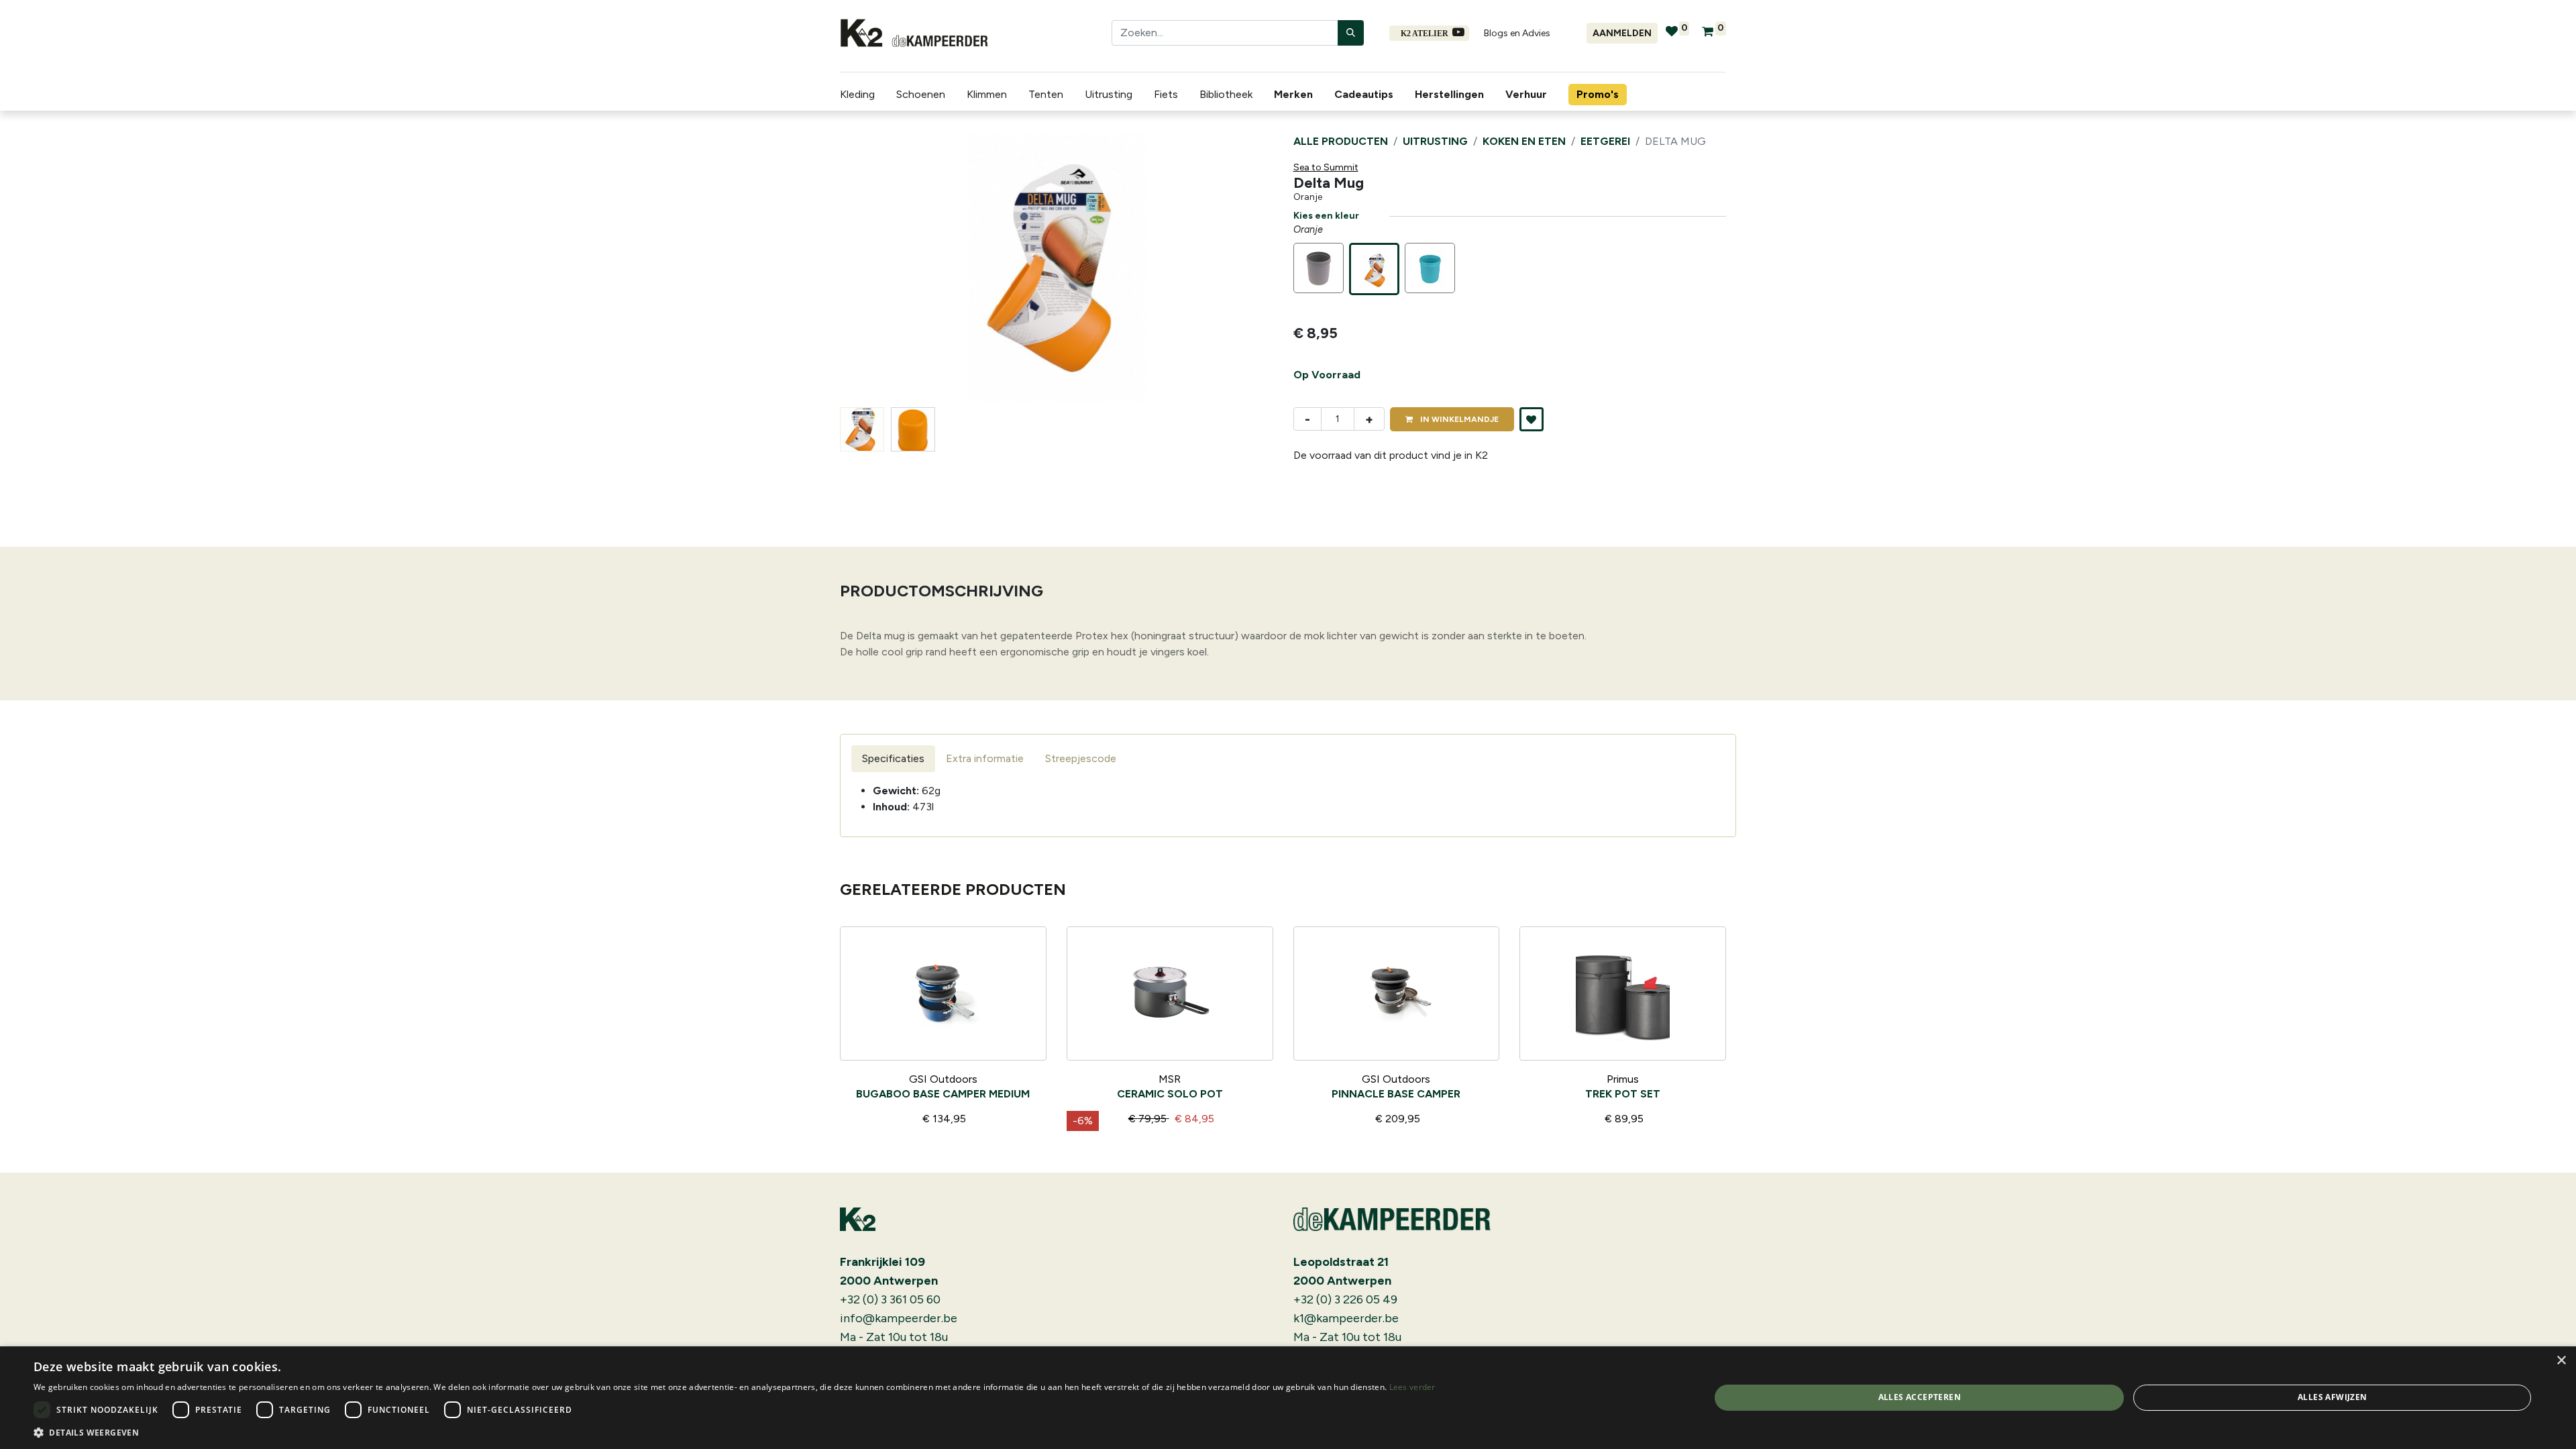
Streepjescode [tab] (1081, 758)
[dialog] (1288, 1398)
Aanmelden (1622, 33)
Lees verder (1412, 1387)
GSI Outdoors (943, 1079)
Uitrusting (1435, 141)
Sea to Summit (1326, 167)
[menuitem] (1296, 95)
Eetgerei (1605, 141)
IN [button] (1458, 419)
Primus (1623, 1079)
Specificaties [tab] (893, 758)
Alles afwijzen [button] (2332, 1397)
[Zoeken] (1351, 33)
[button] (872, 268)
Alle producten (1341, 141)
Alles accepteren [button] (1920, 1397)
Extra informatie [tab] (985, 758)
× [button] (2561, 1361)
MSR (1170, 1079)
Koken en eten (1524, 141)
